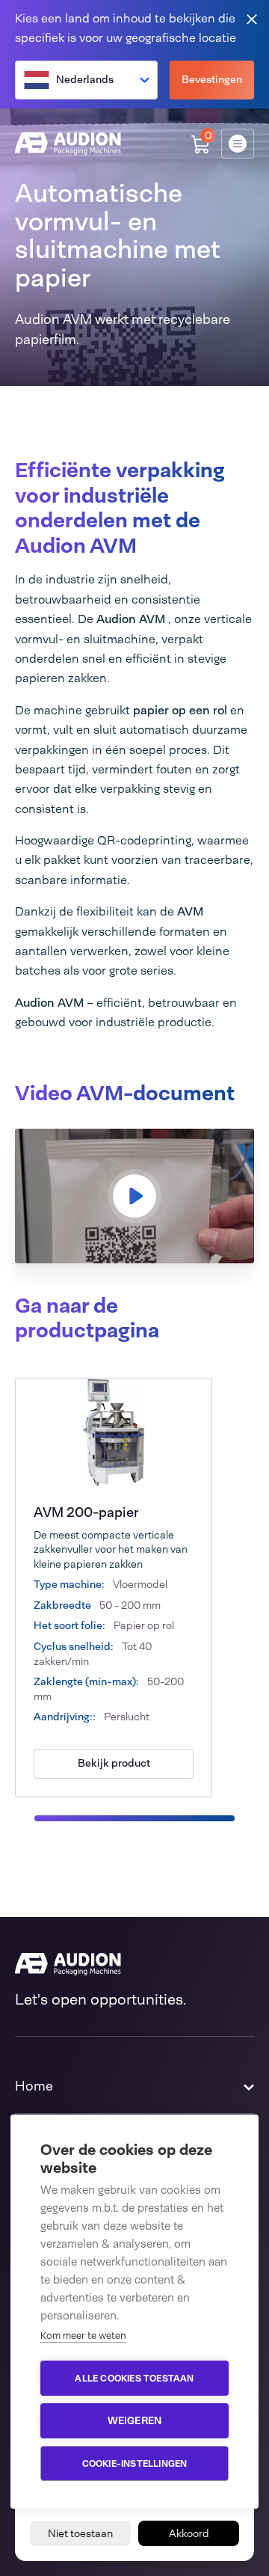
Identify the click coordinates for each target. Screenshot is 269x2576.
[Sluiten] (252, 18)
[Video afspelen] (134, 1196)
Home (34, 2086)
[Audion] (68, 144)
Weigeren (135, 2420)
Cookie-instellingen (135, 2464)
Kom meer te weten (83, 2336)
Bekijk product (114, 1763)
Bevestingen (212, 79)
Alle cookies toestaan (134, 2379)
